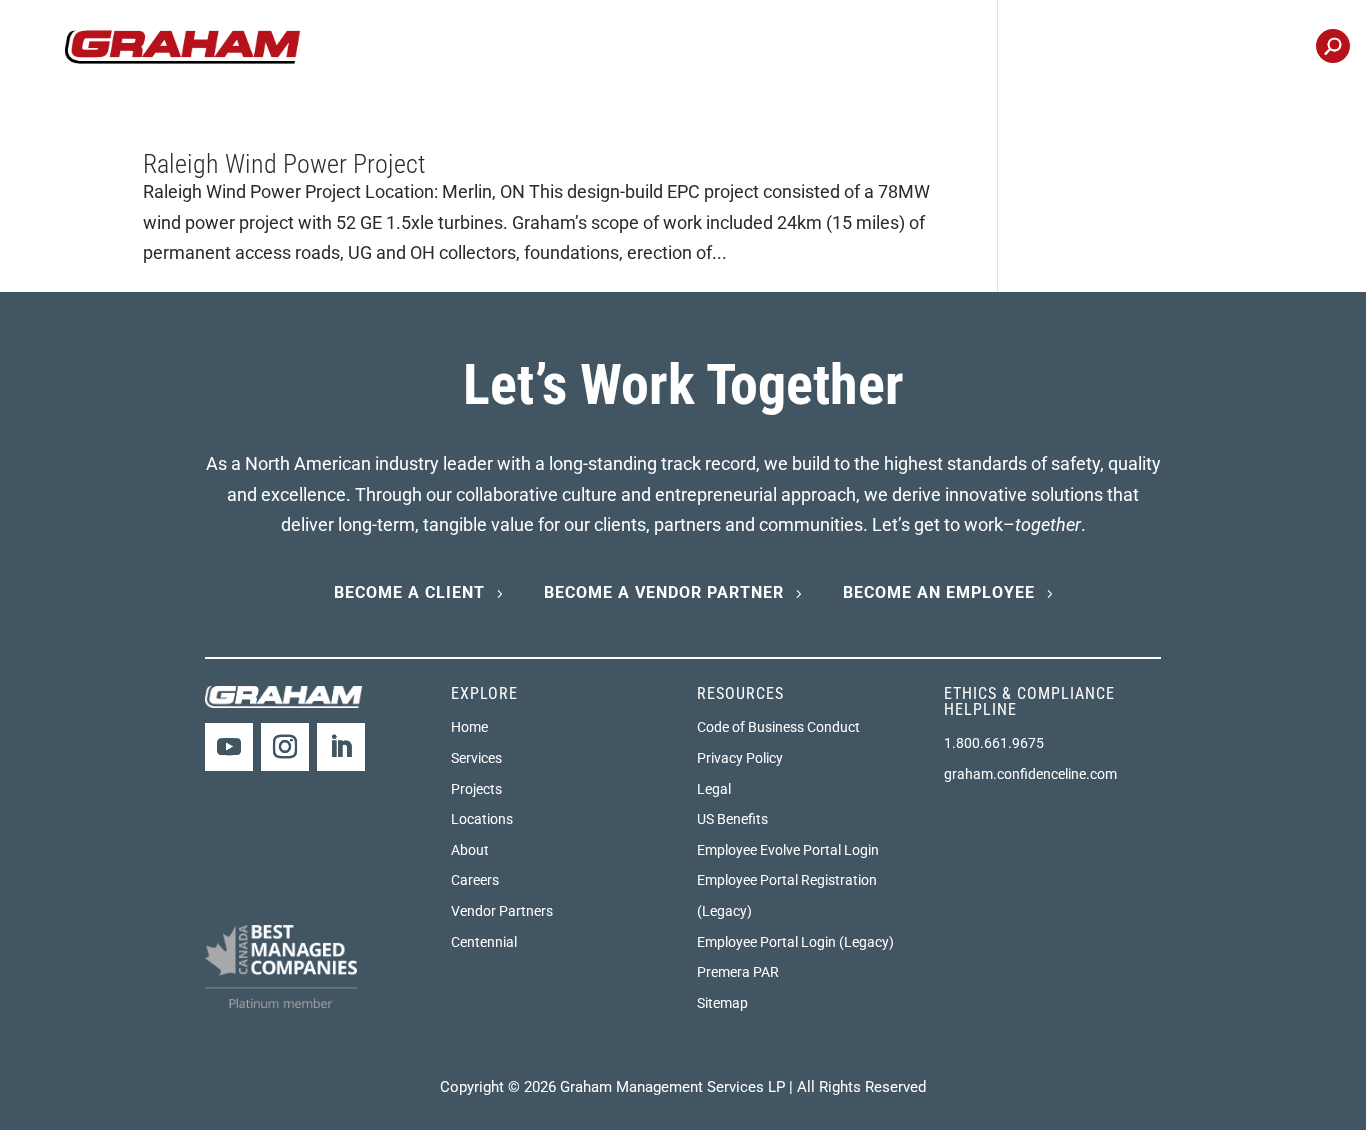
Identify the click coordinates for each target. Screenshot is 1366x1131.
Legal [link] (714, 789)
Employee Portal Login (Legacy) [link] (795, 942)
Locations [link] (1141, 48)
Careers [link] (1044, 48)
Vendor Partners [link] (502, 911)
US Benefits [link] (732, 819)
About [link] (470, 850)
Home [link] (469, 727)
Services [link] (476, 758)
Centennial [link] (1250, 48)
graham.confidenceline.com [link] (1030, 774)
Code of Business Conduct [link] (778, 727)
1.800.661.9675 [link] (994, 743)
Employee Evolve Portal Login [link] (788, 850)
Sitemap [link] (722, 1003)
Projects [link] (858, 48)
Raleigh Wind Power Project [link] (284, 164)
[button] (229, 747)
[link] (182, 45)
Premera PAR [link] (738, 972)
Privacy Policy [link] (740, 758)
